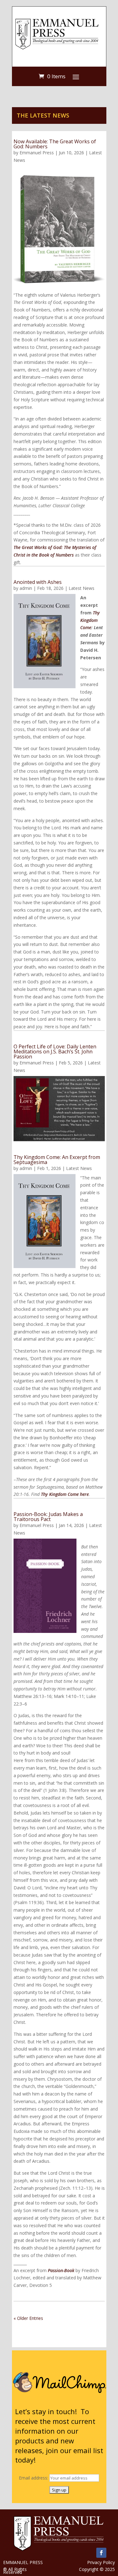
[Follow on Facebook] (101, 2553)
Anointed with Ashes (38, 582)
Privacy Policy (101, 2562)
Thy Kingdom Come (90, 620)
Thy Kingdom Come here (65, 1494)
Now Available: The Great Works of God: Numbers (55, 144)
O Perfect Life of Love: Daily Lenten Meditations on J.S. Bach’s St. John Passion (55, 1052)
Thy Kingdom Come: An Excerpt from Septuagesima (57, 1160)
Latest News (81, 588)
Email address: (34, 2478)
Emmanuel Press (37, 153)
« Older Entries (28, 2318)
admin (26, 588)
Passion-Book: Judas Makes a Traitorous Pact (48, 1517)
